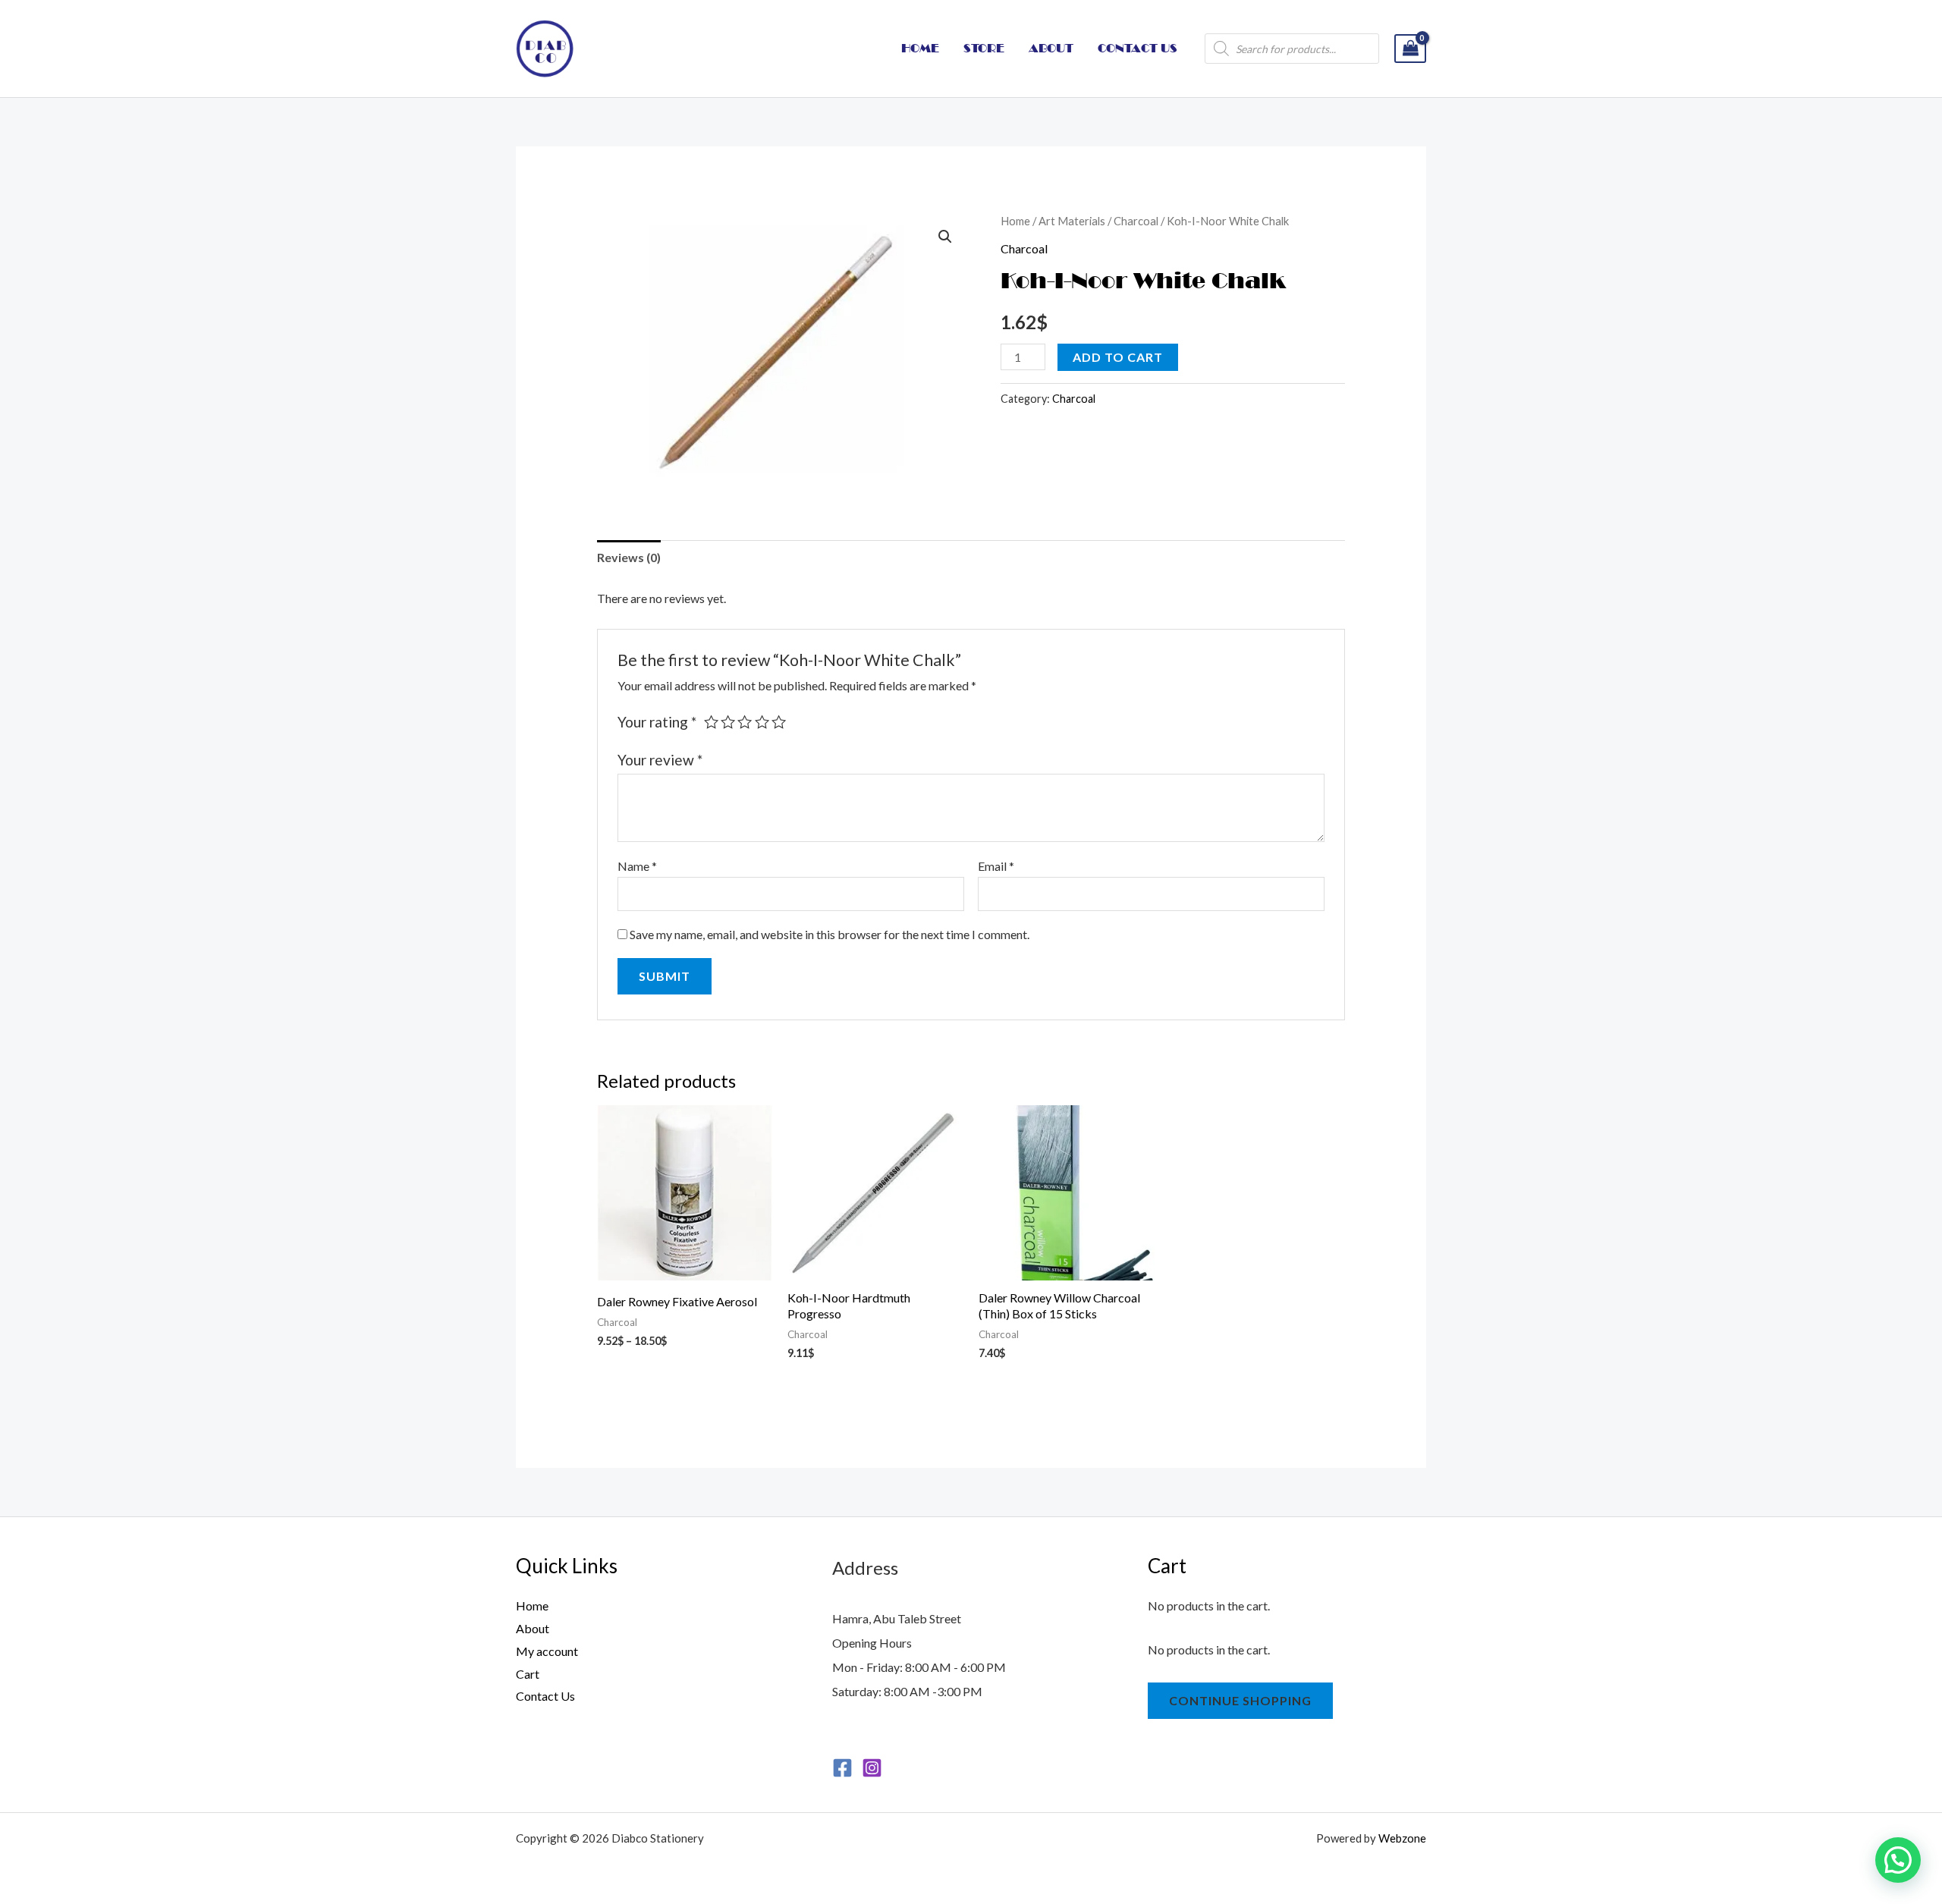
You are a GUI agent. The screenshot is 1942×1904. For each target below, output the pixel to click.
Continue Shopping (1240, 1700)
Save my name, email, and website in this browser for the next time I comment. (830, 934)
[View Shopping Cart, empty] (1410, 49)
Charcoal (1136, 221)
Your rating (657, 722)
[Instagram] (872, 1768)
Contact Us (545, 1696)
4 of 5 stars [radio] (762, 722)
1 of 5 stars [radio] (711, 722)
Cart (528, 1674)
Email (996, 866)
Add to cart (1118, 357)
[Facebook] (842, 1768)
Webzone (1402, 1838)
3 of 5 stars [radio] (745, 722)
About (533, 1628)
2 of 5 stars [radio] (728, 722)
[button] (945, 237)
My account (547, 1651)
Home (1015, 221)
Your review (660, 760)
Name (637, 866)
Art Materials (1072, 221)
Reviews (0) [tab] (629, 557)
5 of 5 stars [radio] (779, 722)
